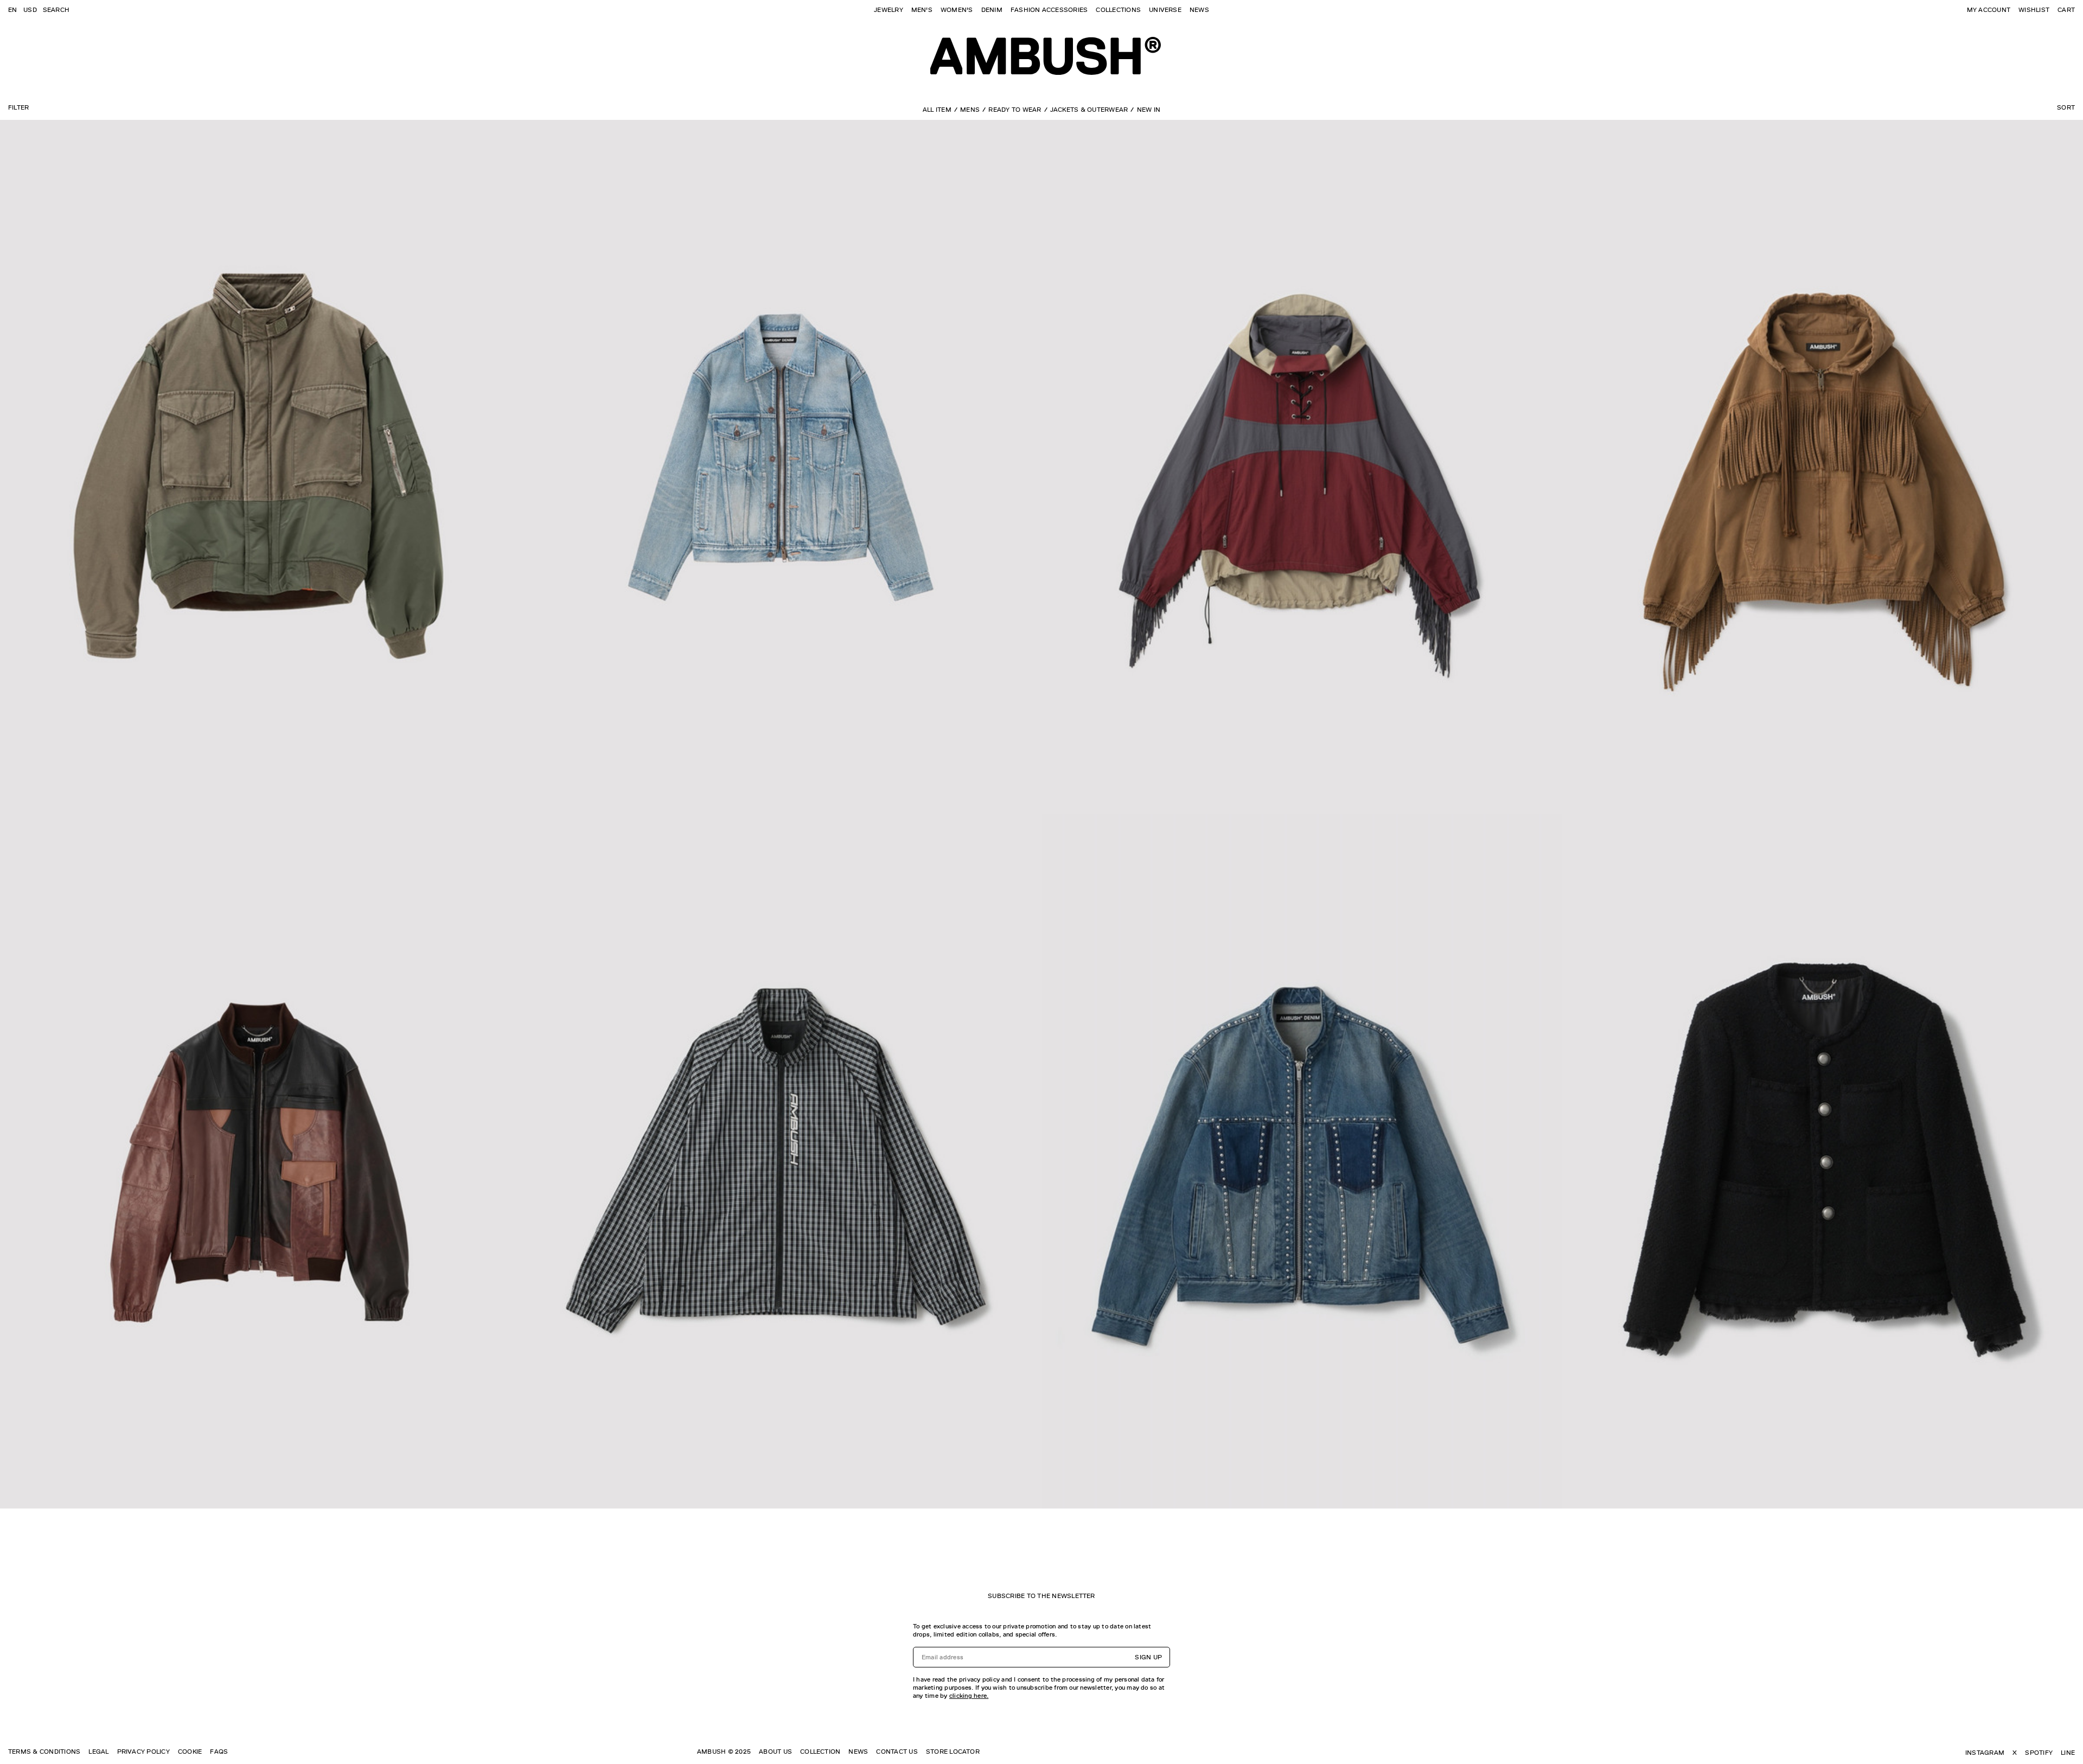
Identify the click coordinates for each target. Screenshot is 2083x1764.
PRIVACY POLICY (143, 1752)
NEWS (1199, 10)
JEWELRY (889, 10)
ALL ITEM (937, 110)
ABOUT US (775, 1752)
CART (2066, 10)
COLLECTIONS (1118, 10)
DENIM (992, 10)
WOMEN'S (957, 10)
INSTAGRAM (1985, 1753)
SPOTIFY (2039, 1753)
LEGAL (98, 1752)
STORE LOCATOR (953, 1752)
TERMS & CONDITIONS (44, 1752)
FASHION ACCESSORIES (1049, 10)
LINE (2068, 1753)
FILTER (18, 107)
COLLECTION (820, 1752)
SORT (2066, 107)
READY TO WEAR (1015, 110)
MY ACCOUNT (1989, 10)
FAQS (219, 1752)
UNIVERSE (1165, 10)
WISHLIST (2034, 10)
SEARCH (56, 10)
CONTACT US (897, 1752)
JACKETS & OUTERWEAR (1089, 110)
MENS (970, 110)
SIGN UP (1148, 1657)
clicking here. (969, 1696)
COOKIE (190, 1752)
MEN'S (922, 10)
